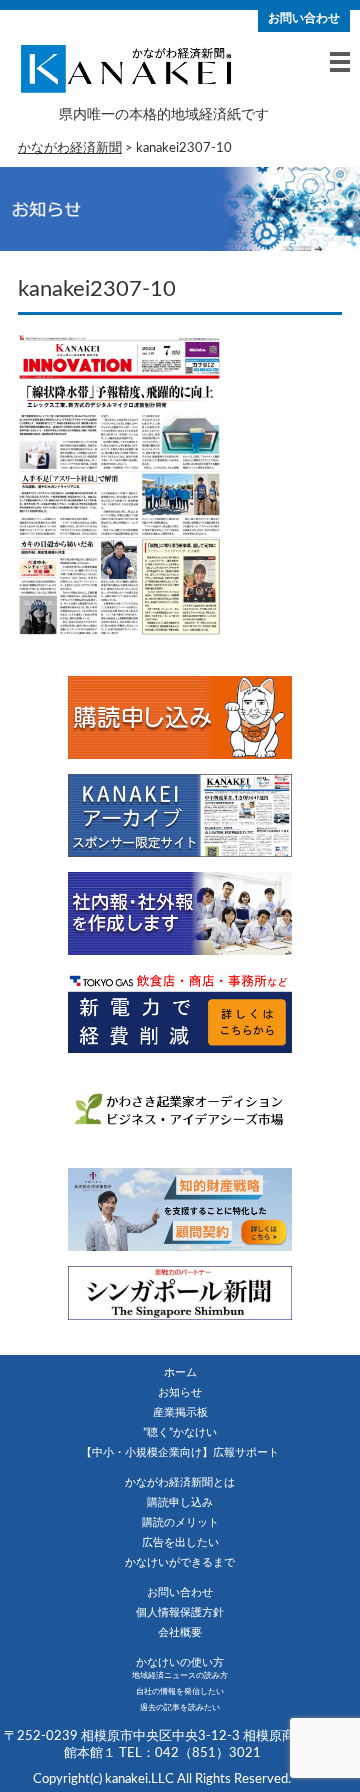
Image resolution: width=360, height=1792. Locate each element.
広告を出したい (180, 1542)
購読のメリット (180, 1522)
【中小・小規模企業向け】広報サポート (180, 1452)
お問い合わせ (304, 18)
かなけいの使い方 (180, 1662)
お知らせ (180, 1392)
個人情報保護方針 (180, 1612)
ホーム (180, 1372)
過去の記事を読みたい (180, 1708)
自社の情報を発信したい (180, 1692)
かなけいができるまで (180, 1562)
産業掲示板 (180, 1412)
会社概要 (180, 1632)
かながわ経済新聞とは (180, 1482)
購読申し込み (180, 1502)
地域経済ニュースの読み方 (180, 1676)
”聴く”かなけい (180, 1432)
